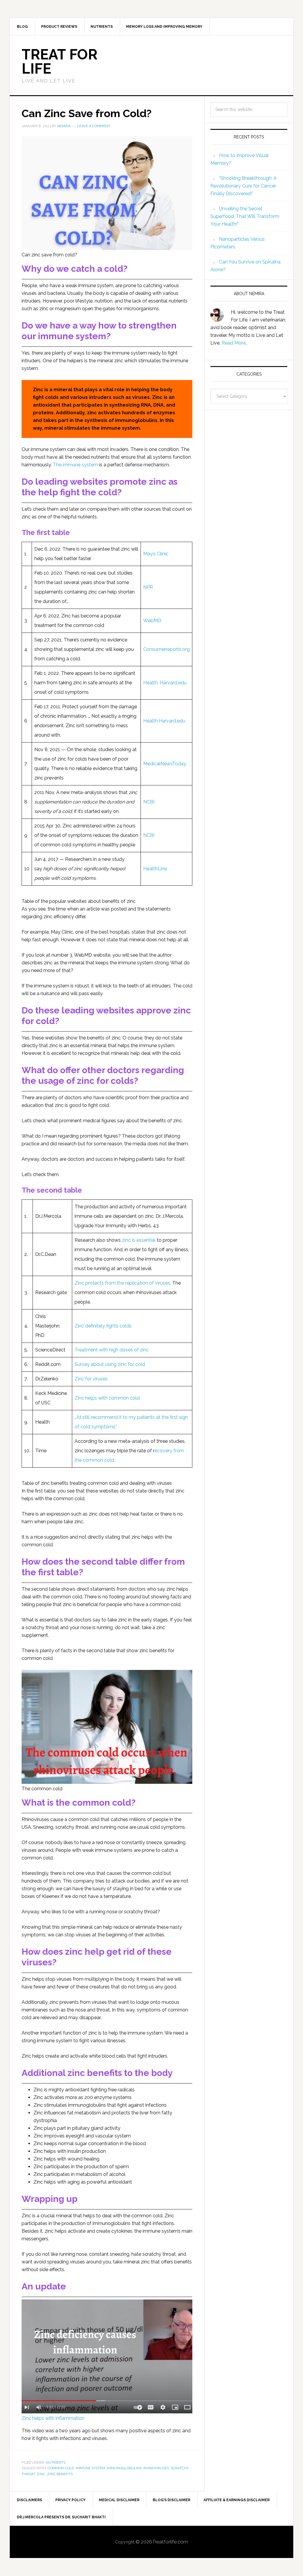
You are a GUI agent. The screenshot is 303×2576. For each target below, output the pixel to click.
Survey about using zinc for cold (110, 1364)
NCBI (149, 802)
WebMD (152, 621)
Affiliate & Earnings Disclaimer (237, 2500)
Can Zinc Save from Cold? (87, 113)
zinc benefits (60, 2474)
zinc (41, 2474)
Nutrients (56, 2462)
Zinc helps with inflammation (53, 2418)
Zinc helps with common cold (107, 1398)
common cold (61, 2468)
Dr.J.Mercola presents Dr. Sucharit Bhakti (61, 2517)
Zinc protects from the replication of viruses (122, 1283)
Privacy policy (70, 2500)
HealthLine (155, 869)
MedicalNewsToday (165, 764)
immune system (90, 2468)
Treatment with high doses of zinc (112, 1350)
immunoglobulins (124, 2468)
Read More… (235, 343)
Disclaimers (29, 2500)
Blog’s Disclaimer (171, 2500)
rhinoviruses (156, 2468)
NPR (148, 587)
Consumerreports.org (166, 649)
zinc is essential (139, 1240)
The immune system (75, 465)
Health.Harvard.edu (164, 721)
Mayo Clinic (156, 554)
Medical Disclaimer (119, 2500)
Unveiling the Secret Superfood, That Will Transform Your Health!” (245, 216)
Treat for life (59, 62)
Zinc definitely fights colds (103, 1326)
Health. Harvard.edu (165, 683)
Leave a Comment (94, 126)
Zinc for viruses (91, 1379)
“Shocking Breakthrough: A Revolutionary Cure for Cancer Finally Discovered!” (244, 186)
